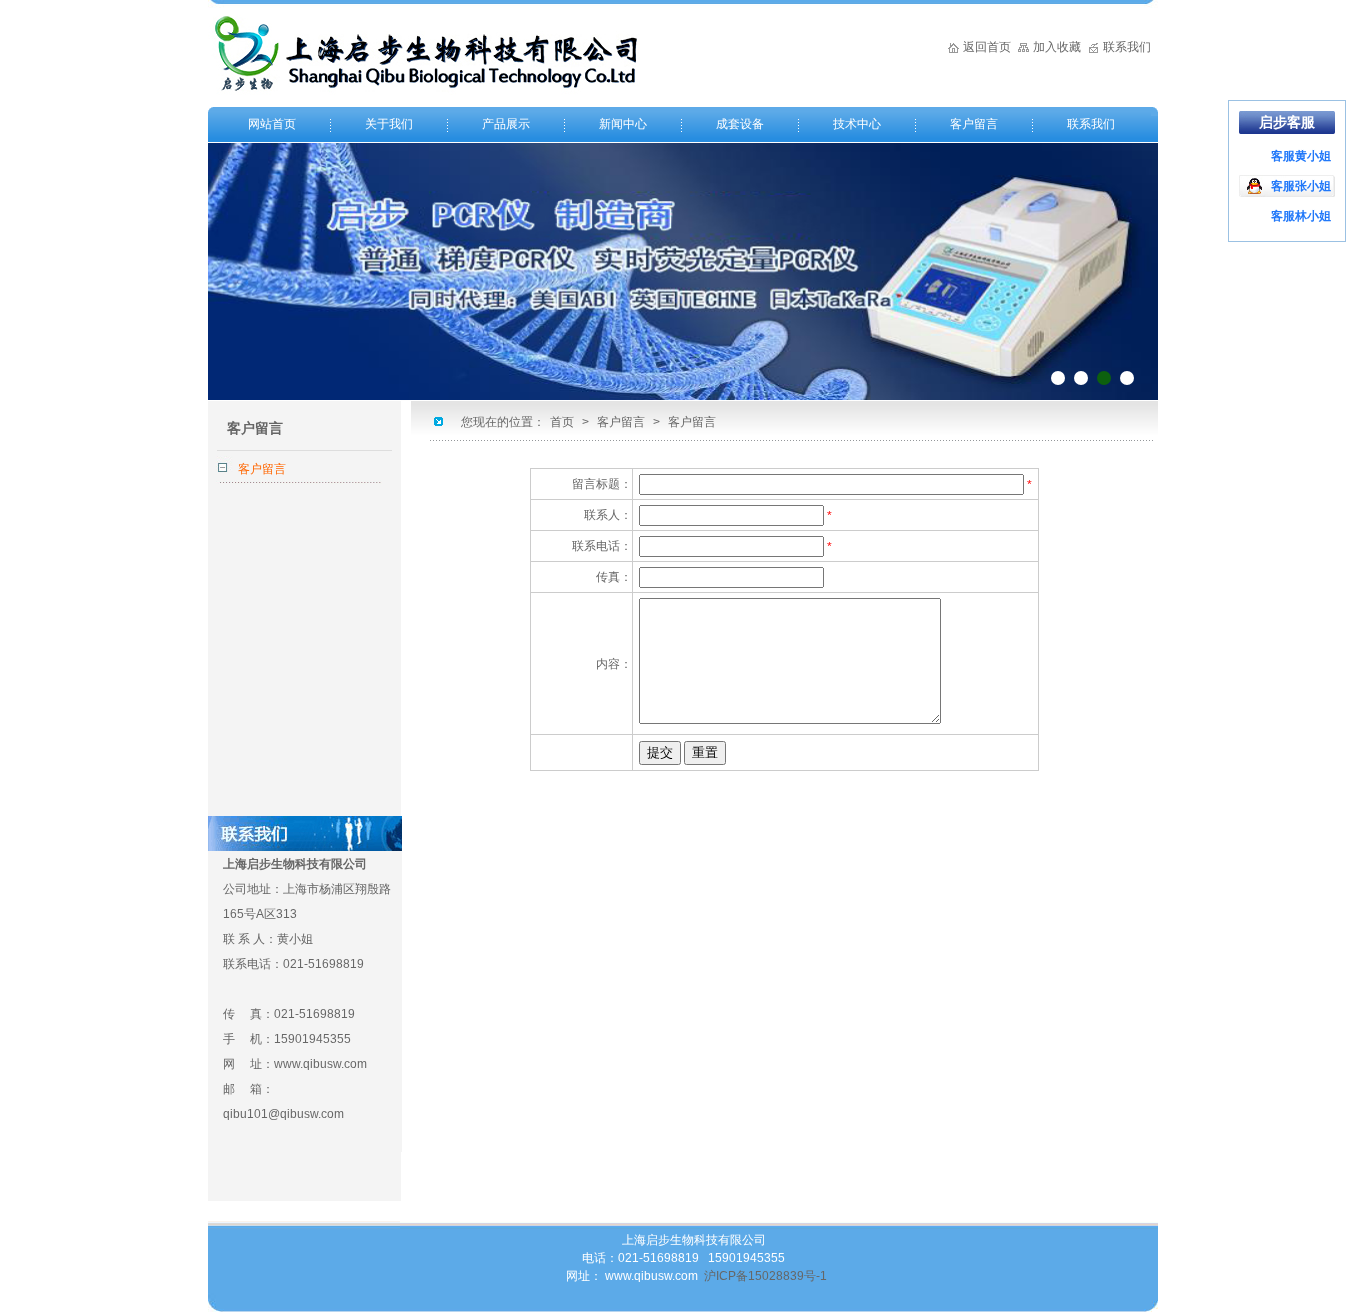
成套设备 (740, 124)
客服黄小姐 (1301, 156)
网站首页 (272, 124)
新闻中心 (623, 124)
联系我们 (1127, 47)
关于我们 (389, 124)
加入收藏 (1057, 47)
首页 (562, 422)
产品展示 (506, 124)
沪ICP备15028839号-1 (765, 1276)
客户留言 (974, 124)
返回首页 (987, 47)
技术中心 (857, 124)
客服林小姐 (1301, 216)
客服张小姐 (1301, 186)
